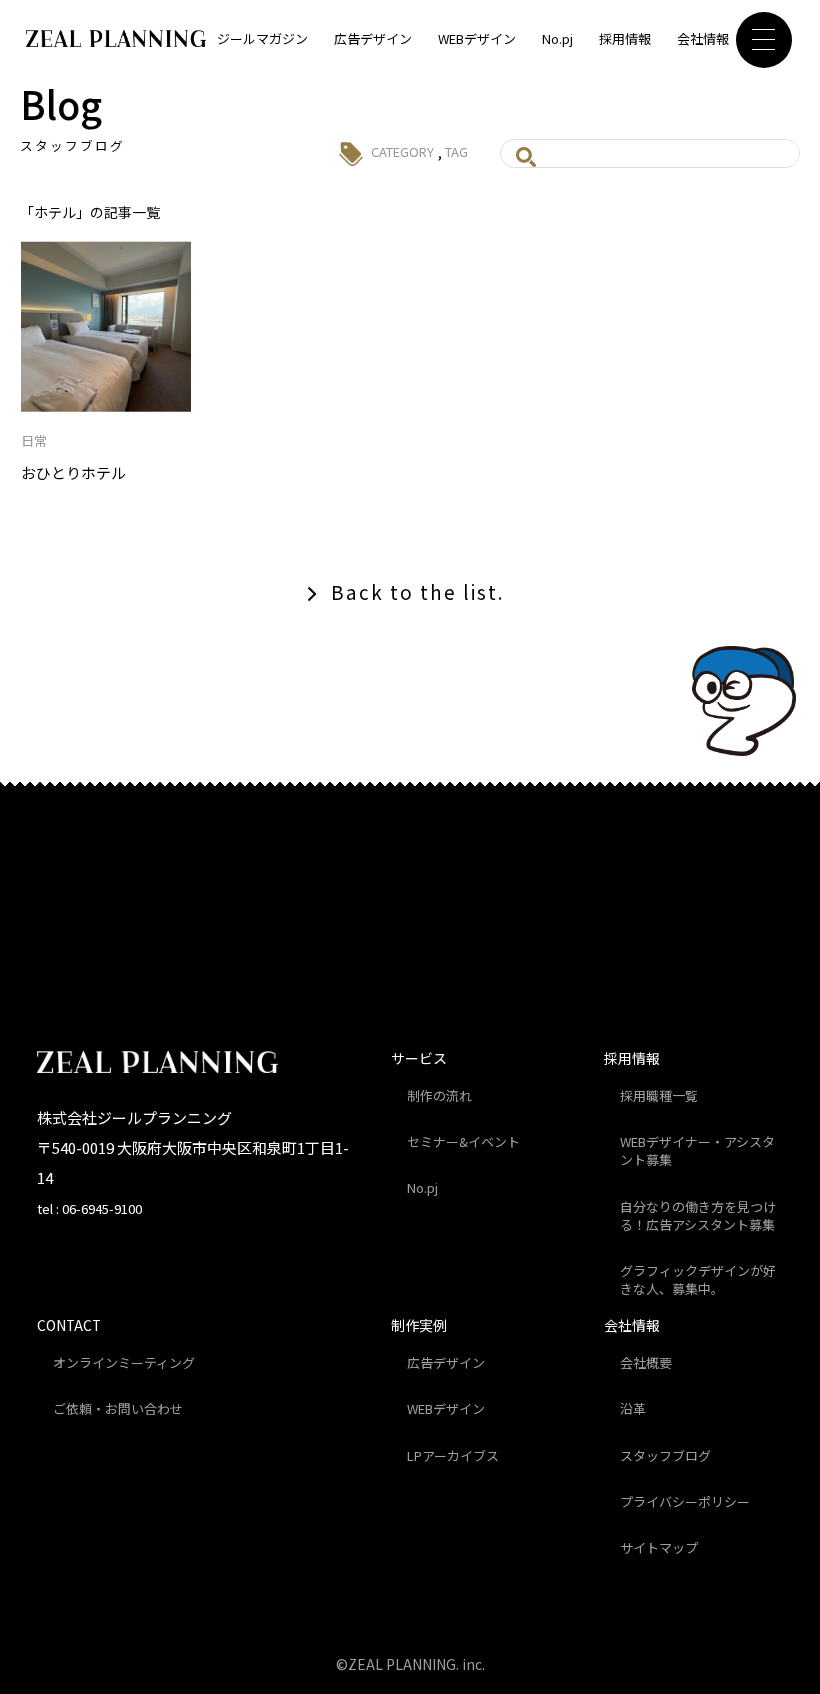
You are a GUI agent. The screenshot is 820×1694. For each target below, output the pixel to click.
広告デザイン (373, 38)
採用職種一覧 (659, 1095)
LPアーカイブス (453, 1455)
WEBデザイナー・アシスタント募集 (697, 1150)
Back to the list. (418, 591)
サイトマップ (659, 1547)
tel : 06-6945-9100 (89, 1208)
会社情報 (703, 38)
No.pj (557, 38)
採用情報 (625, 38)
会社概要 (646, 1362)
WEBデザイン (477, 38)
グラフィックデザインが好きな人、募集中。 (698, 1279)
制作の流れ (439, 1095)
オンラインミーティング (124, 1362)
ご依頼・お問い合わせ (118, 1408)
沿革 (633, 1408)
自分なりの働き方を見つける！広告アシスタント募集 (698, 1215)
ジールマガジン (262, 38)
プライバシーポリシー (685, 1501)
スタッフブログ (665, 1455)
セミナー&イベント (463, 1141)
